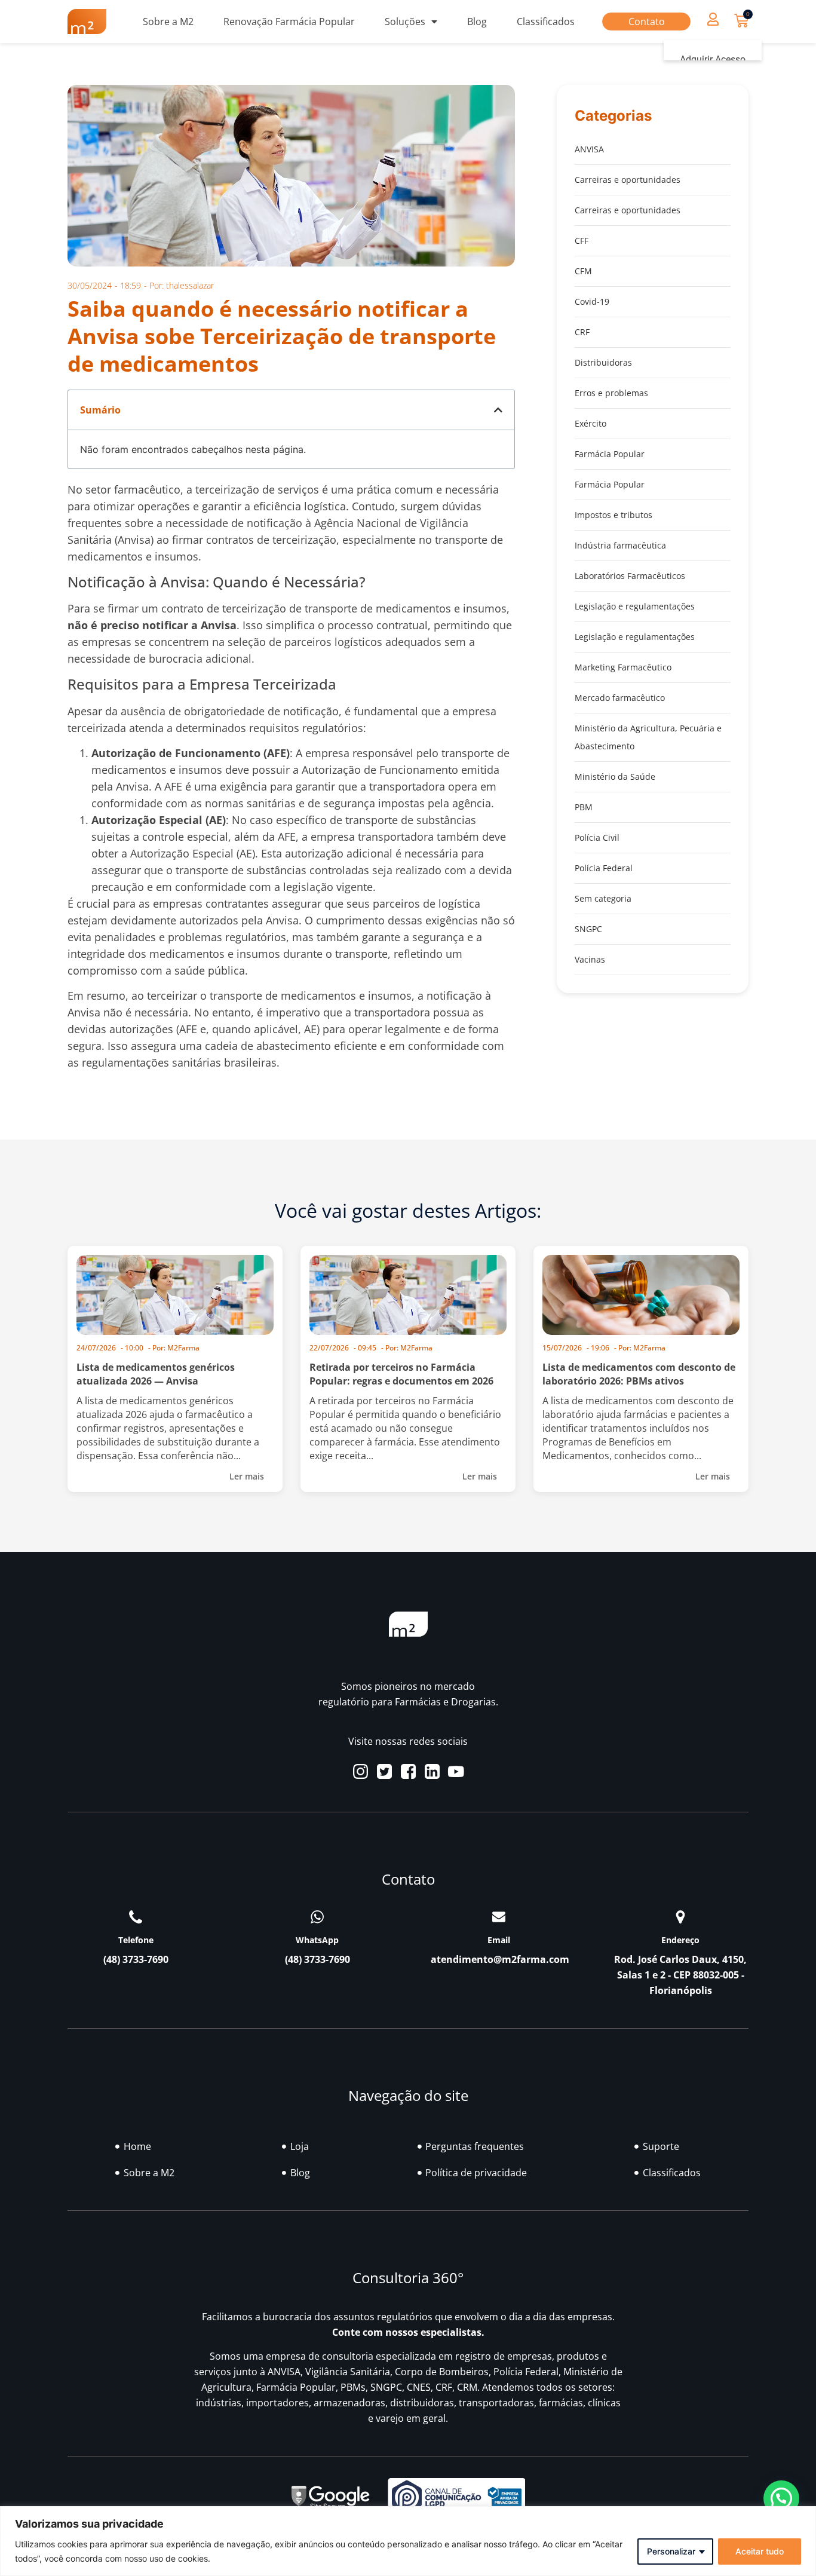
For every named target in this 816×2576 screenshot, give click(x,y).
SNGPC (588, 929)
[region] (408, 2541)
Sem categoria (603, 898)
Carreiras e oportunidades (628, 180)
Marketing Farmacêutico (623, 667)
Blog (477, 22)
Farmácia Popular (610, 454)
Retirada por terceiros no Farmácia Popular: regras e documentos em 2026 (401, 1374)
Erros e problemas (611, 393)
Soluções (405, 22)
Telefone (136, 1940)
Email (499, 1940)
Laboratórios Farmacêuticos (630, 576)
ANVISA (589, 149)
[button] (713, 19)
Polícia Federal (604, 868)
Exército (590, 423)
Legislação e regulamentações (635, 606)
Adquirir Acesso (713, 59)
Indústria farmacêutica (620, 545)
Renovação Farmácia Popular (289, 22)
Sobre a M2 (168, 22)
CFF (582, 241)
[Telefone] (136, 1917)
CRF (582, 332)
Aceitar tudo (760, 2551)
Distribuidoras (603, 362)
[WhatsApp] (317, 1917)
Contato (647, 22)
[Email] (499, 1917)
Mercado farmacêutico (620, 698)
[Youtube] (456, 1771)
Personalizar (671, 2551)
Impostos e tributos (613, 515)
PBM (584, 807)
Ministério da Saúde (615, 777)
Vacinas (590, 959)
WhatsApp (317, 1940)
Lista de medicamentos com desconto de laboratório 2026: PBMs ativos (639, 1374)
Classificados (546, 22)
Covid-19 (592, 301)
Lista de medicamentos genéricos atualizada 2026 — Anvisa (156, 1374)
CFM (583, 271)
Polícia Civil (597, 837)
